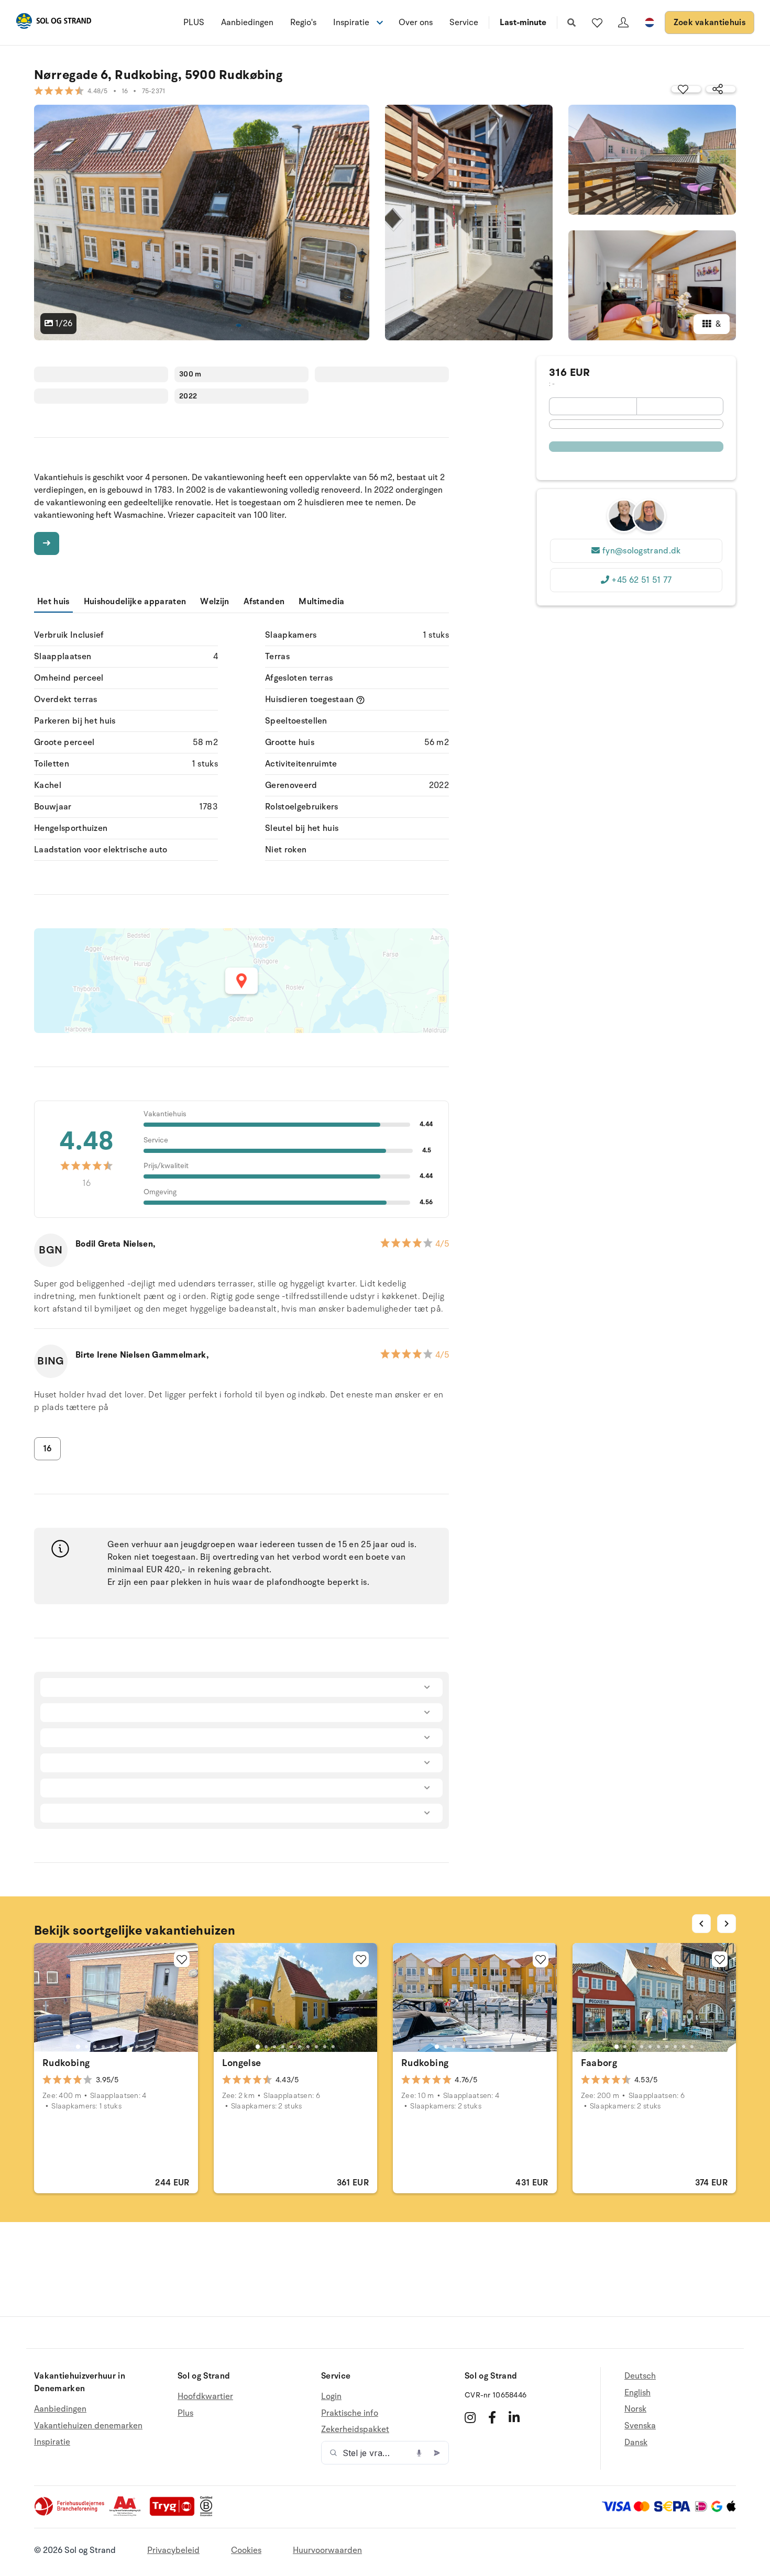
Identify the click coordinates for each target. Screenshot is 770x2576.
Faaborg (599, 2063)
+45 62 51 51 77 (641, 580)
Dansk (636, 2442)
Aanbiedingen (247, 23)
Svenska (640, 2426)
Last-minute (523, 23)
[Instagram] (470, 2417)
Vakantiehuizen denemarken (88, 2426)
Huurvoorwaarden (327, 2550)
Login (331, 2397)
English (637, 2393)
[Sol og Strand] (53, 23)
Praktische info (350, 2413)
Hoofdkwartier (205, 2397)
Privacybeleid (173, 2550)
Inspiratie (52, 2442)
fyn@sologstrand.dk (642, 551)
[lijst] (597, 23)
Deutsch (640, 2376)
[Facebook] (492, 2417)
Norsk (635, 2409)
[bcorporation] (209, 2514)
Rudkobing (66, 2063)
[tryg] (175, 2514)
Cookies (246, 2550)
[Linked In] (514, 2417)
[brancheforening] (70, 2514)
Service (464, 23)
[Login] (623, 23)
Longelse (242, 2063)
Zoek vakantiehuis (709, 23)
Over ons (416, 23)
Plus (185, 2413)
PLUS (194, 23)
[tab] (78, 2047)
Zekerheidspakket (355, 2429)
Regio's (303, 23)
